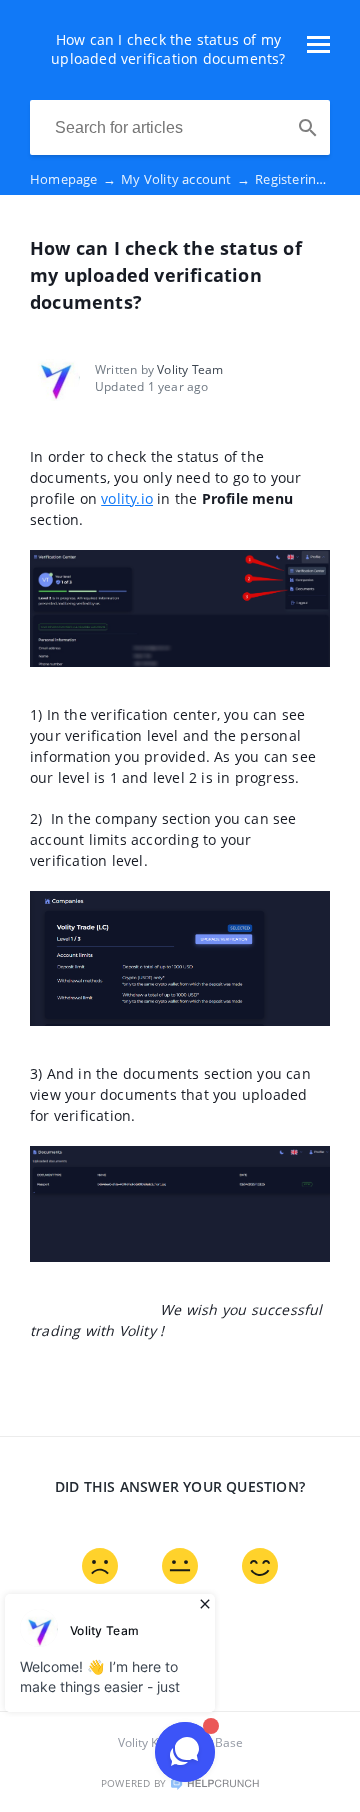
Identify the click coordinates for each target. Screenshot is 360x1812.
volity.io (127, 498)
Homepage (73, 179)
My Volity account (185, 179)
